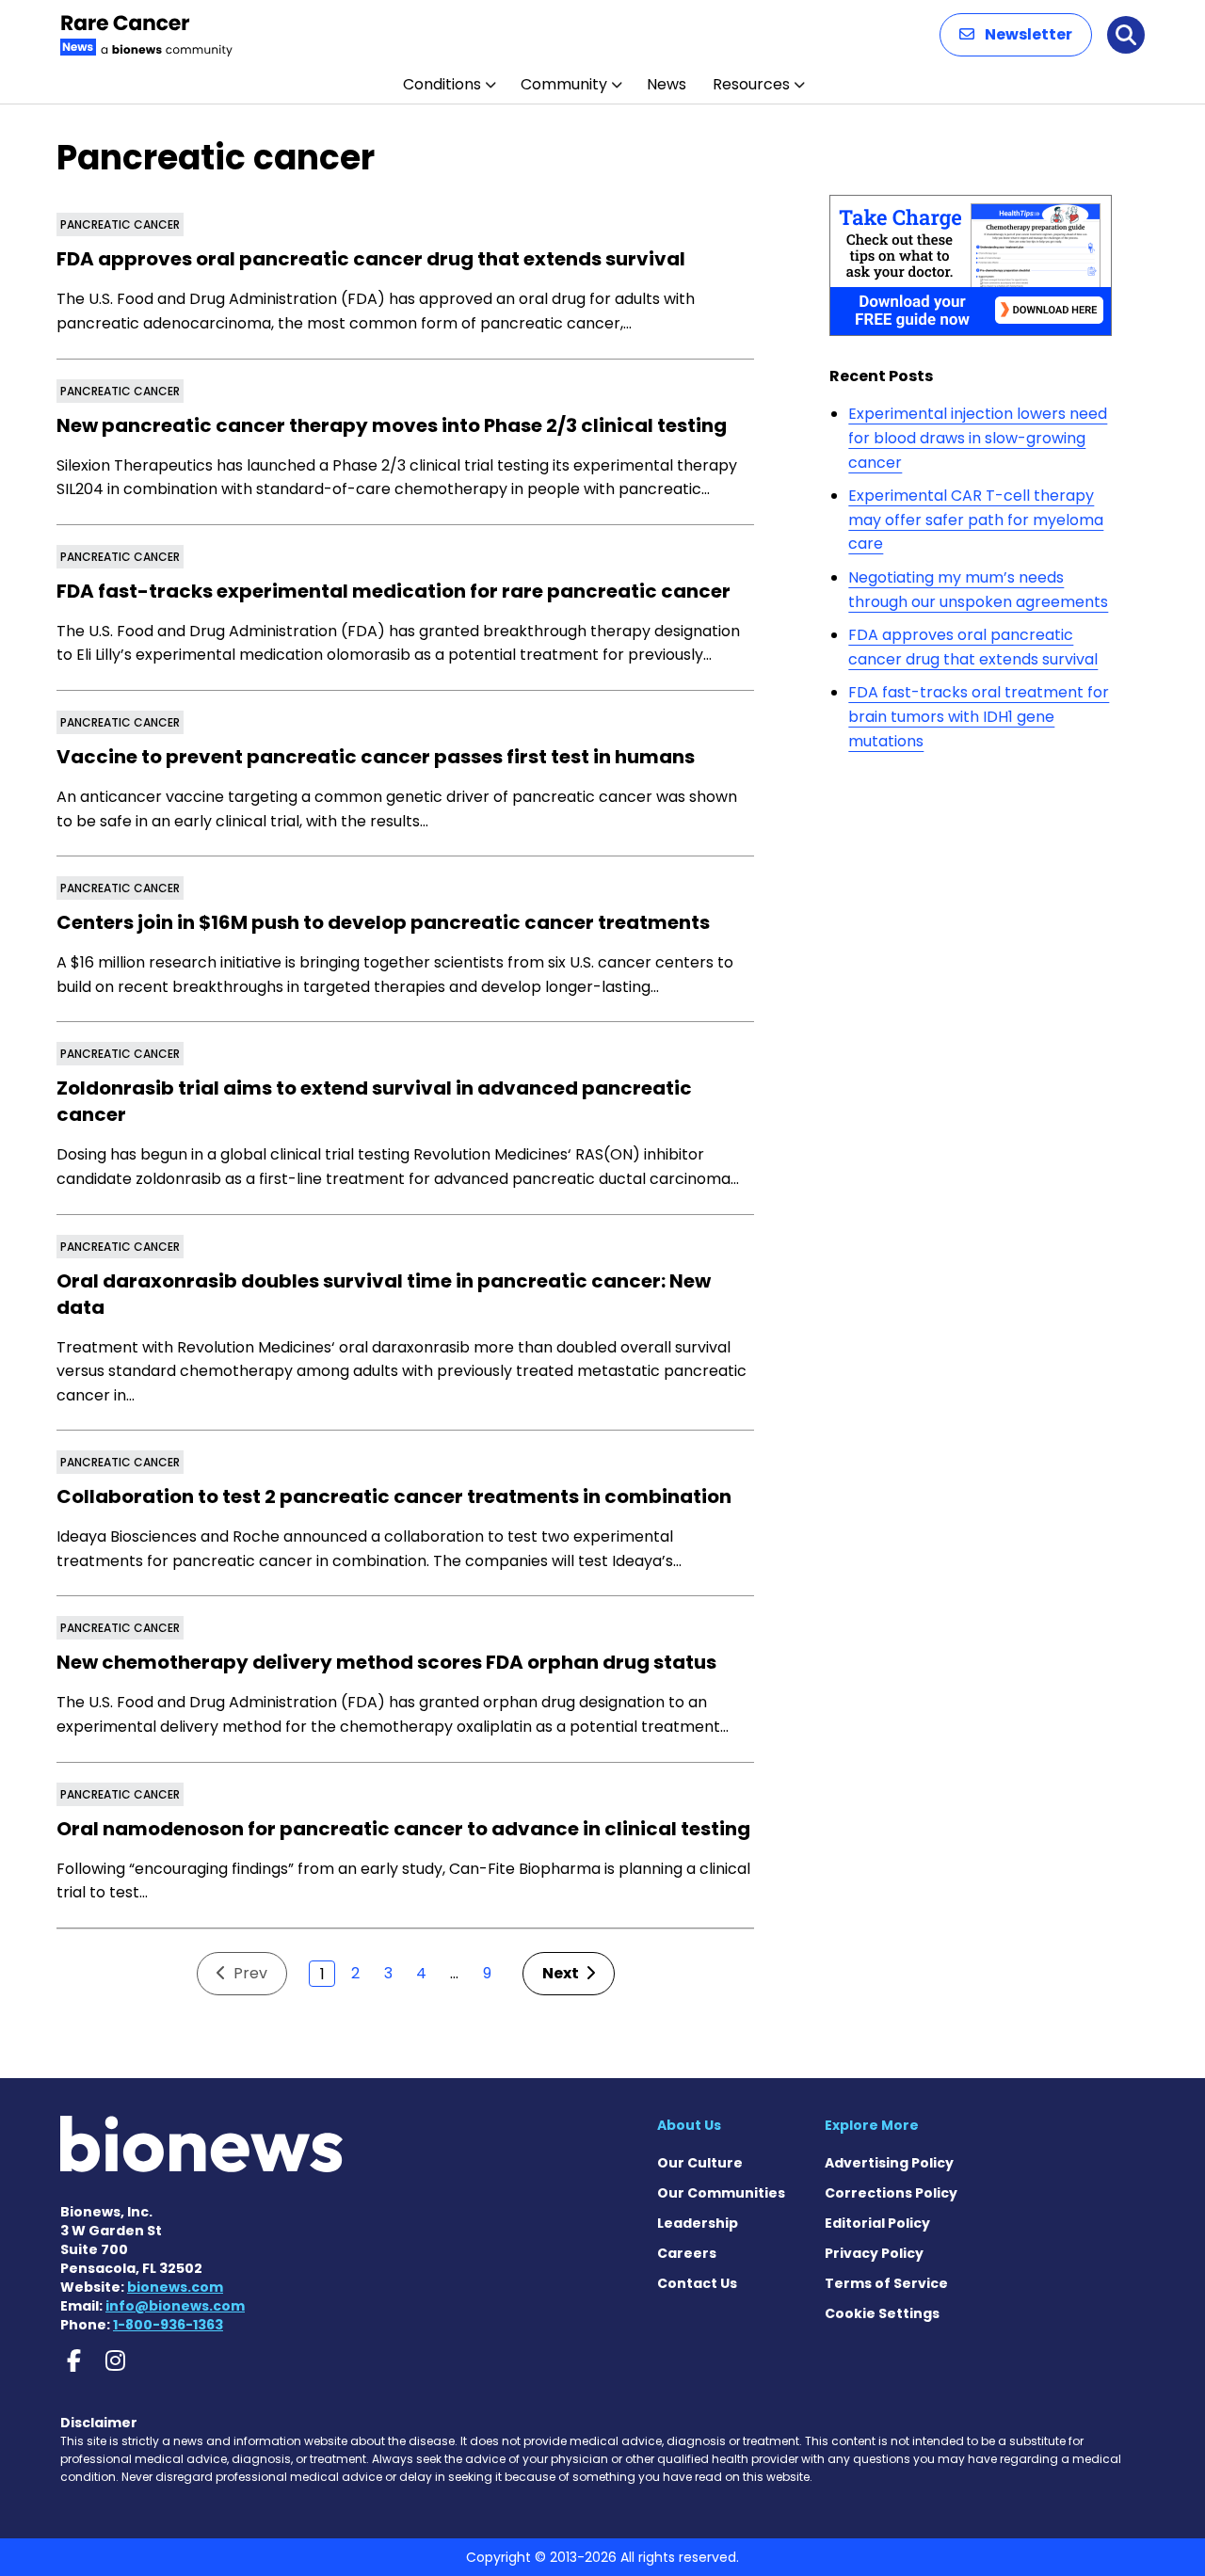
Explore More (872, 2125)
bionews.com (175, 2287)
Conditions (442, 84)
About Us (689, 2125)
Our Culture (700, 2163)
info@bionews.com (175, 2306)
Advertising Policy (889, 2163)
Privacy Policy (874, 2253)
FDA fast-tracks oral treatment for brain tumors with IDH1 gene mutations (979, 716)
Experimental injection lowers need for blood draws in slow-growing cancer (978, 438)
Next (562, 1973)
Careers (687, 2253)
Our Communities (721, 2193)
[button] (1016, 35)
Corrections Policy (891, 2193)
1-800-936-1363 (168, 2325)
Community (564, 84)
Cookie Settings (882, 2313)
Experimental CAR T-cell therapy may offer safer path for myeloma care (976, 520)
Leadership (698, 2223)
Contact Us (697, 2283)
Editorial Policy (877, 2223)
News (667, 84)
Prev (249, 1973)
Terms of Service (886, 2283)
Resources (751, 84)
